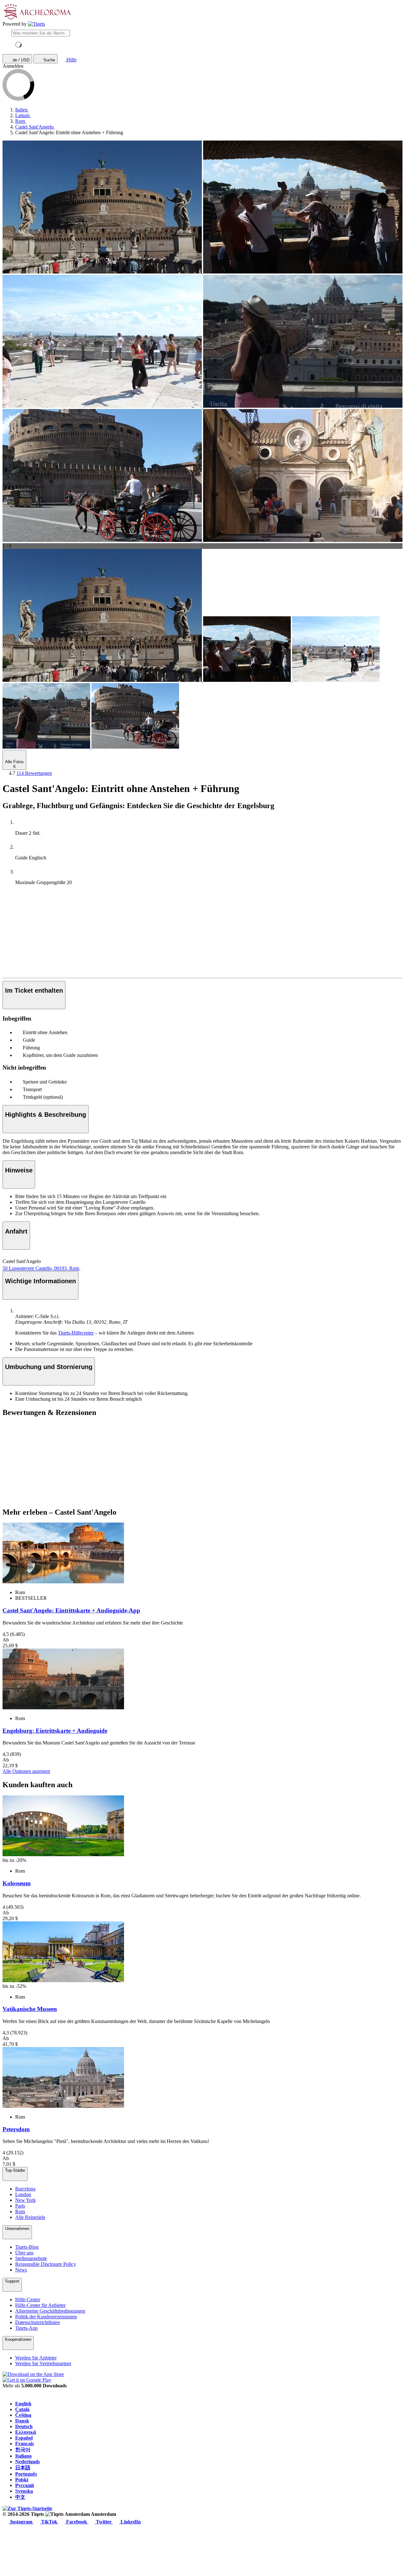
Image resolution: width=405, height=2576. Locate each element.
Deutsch (24, 2426)
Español (24, 2438)
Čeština (23, 2415)
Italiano (23, 2456)
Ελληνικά (26, 2432)
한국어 (23, 2450)
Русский (25, 2485)
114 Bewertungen (34, 773)
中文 (20, 2497)
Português (26, 2474)
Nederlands (28, 2462)
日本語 (23, 2468)
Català (22, 2409)
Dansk (22, 2421)
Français (25, 2444)
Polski (22, 2480)
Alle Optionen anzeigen (26, 1771)
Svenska (24, 2491)
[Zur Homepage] (36, 24)
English (23, 2404)
